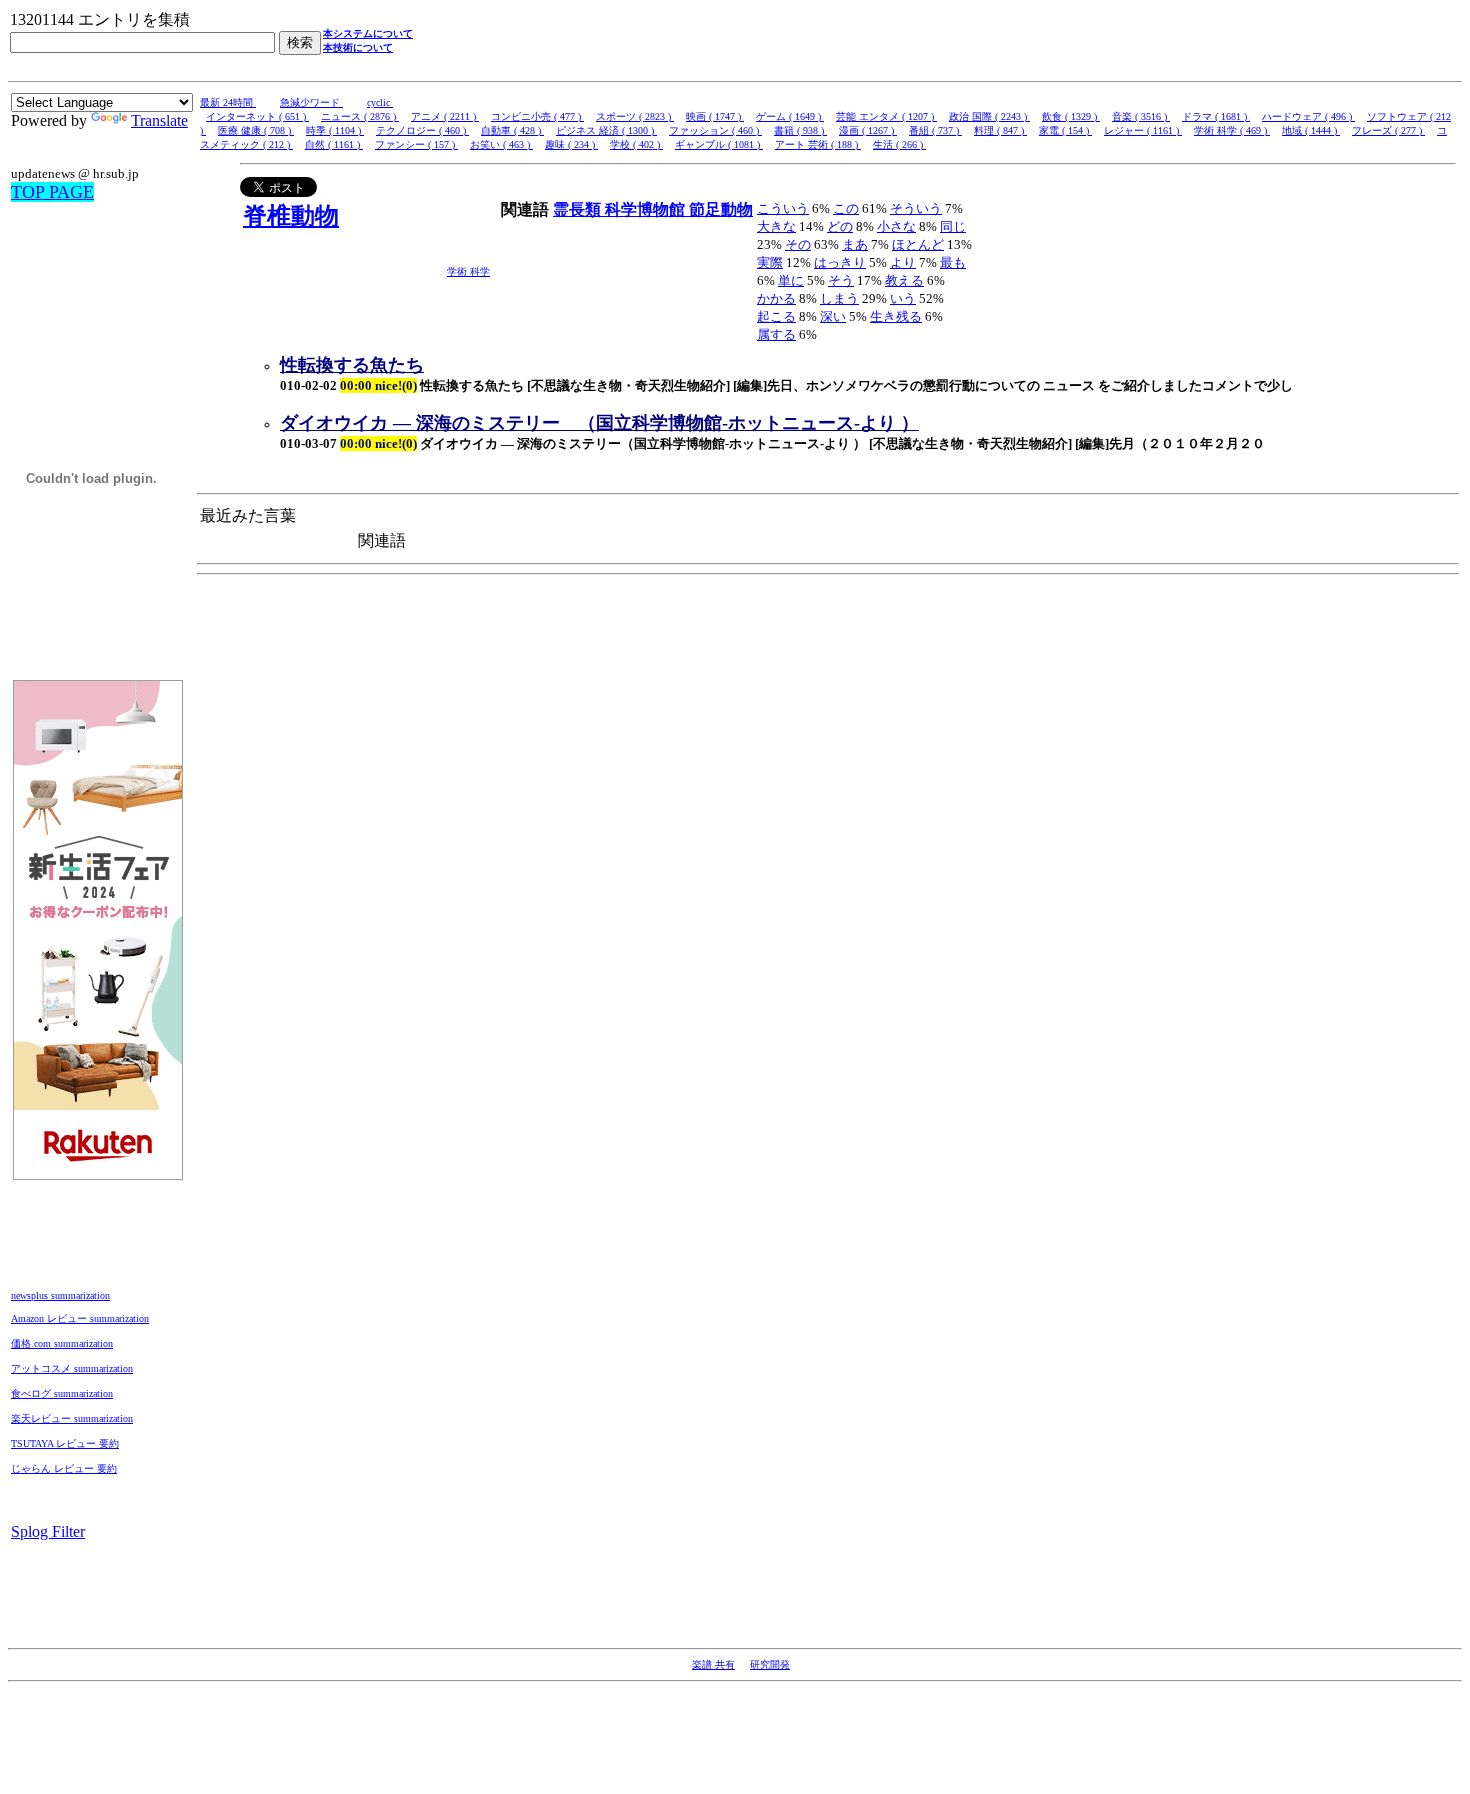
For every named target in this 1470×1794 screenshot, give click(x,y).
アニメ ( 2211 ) (445, 116)
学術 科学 (468, 271)
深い (833, 316)
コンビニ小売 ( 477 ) (537, 116)
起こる (776, 316)
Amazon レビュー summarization (80, 1318)
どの (840, 226)
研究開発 (770, 1664)
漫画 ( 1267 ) (868, 130)
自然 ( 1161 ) (334, 144)
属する (776, 334)
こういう (783, 208)
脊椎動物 (291, 216)
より (903, 262)
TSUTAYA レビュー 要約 (65, 1443)
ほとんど (918, 244)
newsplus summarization (60, 1295)
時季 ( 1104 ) (335, 130)
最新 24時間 (228, 102)
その (798, 244)
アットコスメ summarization (72, 1368)
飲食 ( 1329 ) (1071, 116)
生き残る (896, 316)
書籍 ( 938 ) (800, 130)
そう (841, 280)
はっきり (840, 262)
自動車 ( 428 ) (512, 130)
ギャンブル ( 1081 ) (719, 144)
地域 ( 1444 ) (1311, 130)
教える (904, 280)
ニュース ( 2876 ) (360, 116)
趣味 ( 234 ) (571, 144)
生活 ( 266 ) (899, 144)
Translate (159, 120)
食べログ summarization (62, 1393)
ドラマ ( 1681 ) (1216, 116)
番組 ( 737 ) (935, 130)
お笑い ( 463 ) (501, 144)
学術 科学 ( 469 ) (1232, 130)
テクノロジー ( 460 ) (422, 130)
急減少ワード (311, 102)
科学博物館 (647, 209)
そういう (916, 208)
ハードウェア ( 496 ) (1308, 116)
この (846, 208)
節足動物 (721, 209)
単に (791, 280)
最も (953, 262)
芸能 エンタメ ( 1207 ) (886, 116)
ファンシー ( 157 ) (416, 144)
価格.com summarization (62, 1343)
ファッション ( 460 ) (715, 130)
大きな (776, 226)
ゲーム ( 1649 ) (790, 116)
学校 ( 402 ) (636, 144)
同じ (953, 226)
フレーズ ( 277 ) (1388, 130)
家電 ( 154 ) (1065, 130)
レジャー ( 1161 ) (1143, 130)
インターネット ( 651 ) (257, 116)
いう (903, 298)
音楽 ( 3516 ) (1141, 116)
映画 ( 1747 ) (715, 116)
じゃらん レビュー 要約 (64, 1468)
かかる (776, 298)
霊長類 (579, 209)
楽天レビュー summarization (72, 1418)
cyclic (380, 102)
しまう (839, 298)
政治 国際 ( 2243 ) (989, 116)
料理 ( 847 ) (1000, 130)
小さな (896, 226)
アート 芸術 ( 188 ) (818, 144)
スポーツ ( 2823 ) (635, 116)
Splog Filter (48, 1531)
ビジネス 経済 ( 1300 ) (606, 130)
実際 (770, 262)
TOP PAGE (52, 192)
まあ (855, 244)
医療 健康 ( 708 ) (256, 130)
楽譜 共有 (713, 1664)
